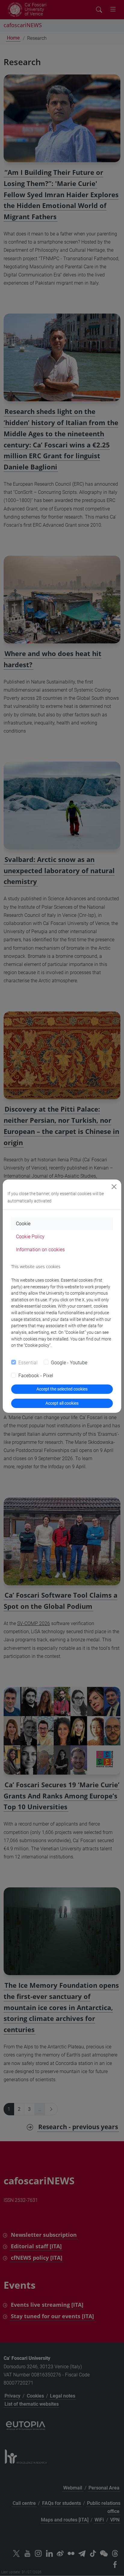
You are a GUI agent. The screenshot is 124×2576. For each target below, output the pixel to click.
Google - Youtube (69, 1363)
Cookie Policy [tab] (30, 1237)
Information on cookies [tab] (40, 1250)
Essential (28, 1363)
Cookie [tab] (23, 1224)
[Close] (114, 1187)
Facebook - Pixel (36, 1376)
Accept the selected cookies (62, 1389)
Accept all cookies (62, 1403)
